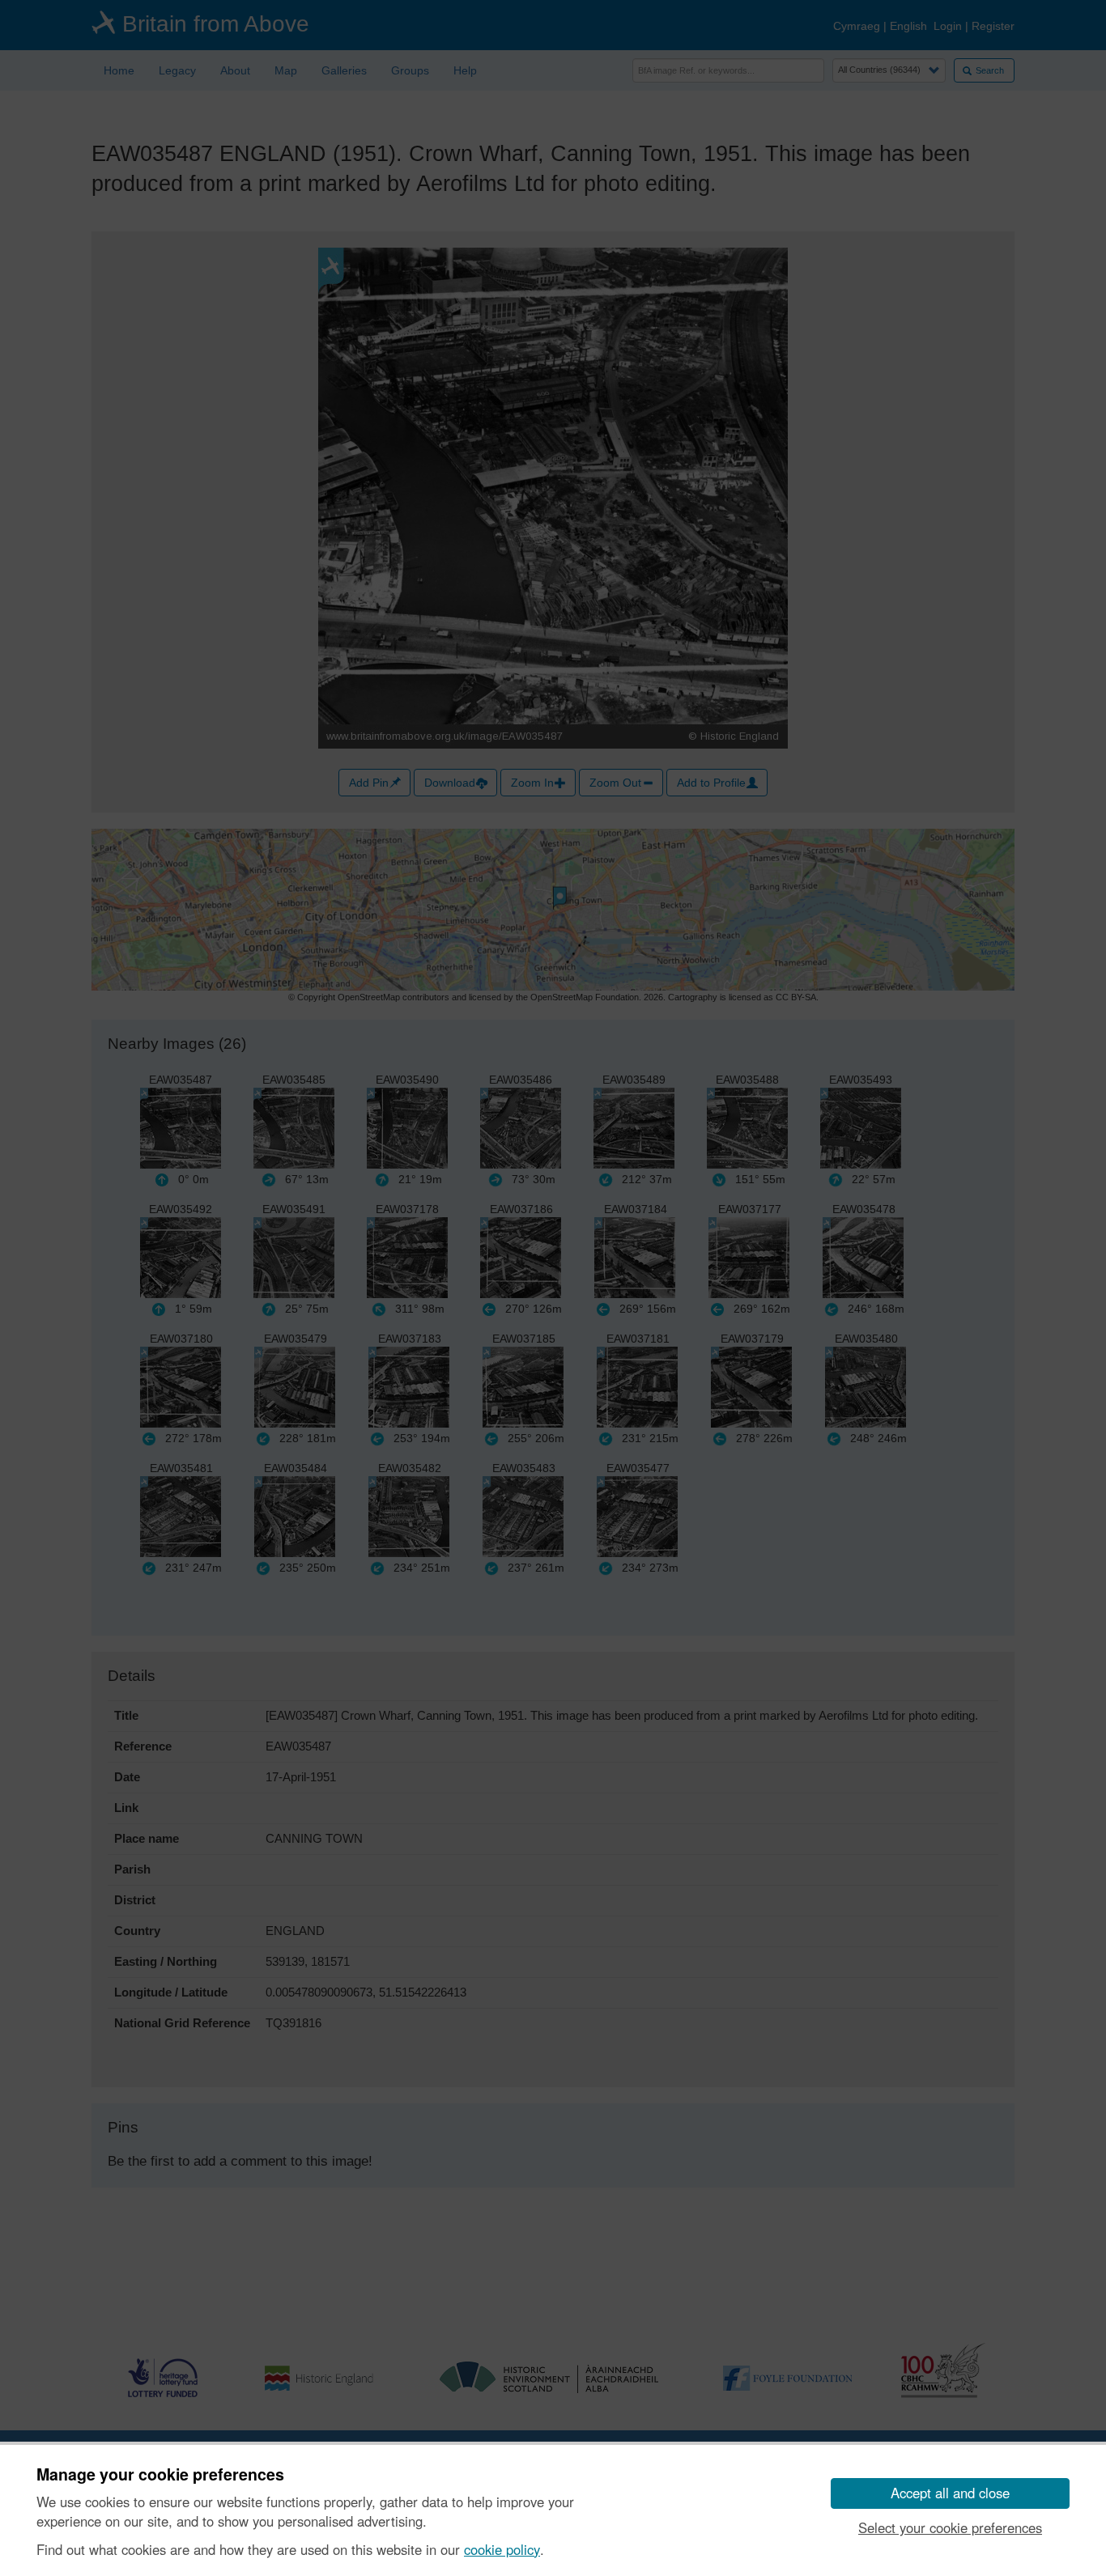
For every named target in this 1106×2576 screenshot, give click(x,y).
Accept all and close (950, 2493)
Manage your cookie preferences (160, 2475)
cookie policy (502, 2549)
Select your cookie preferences (950, 2527)
